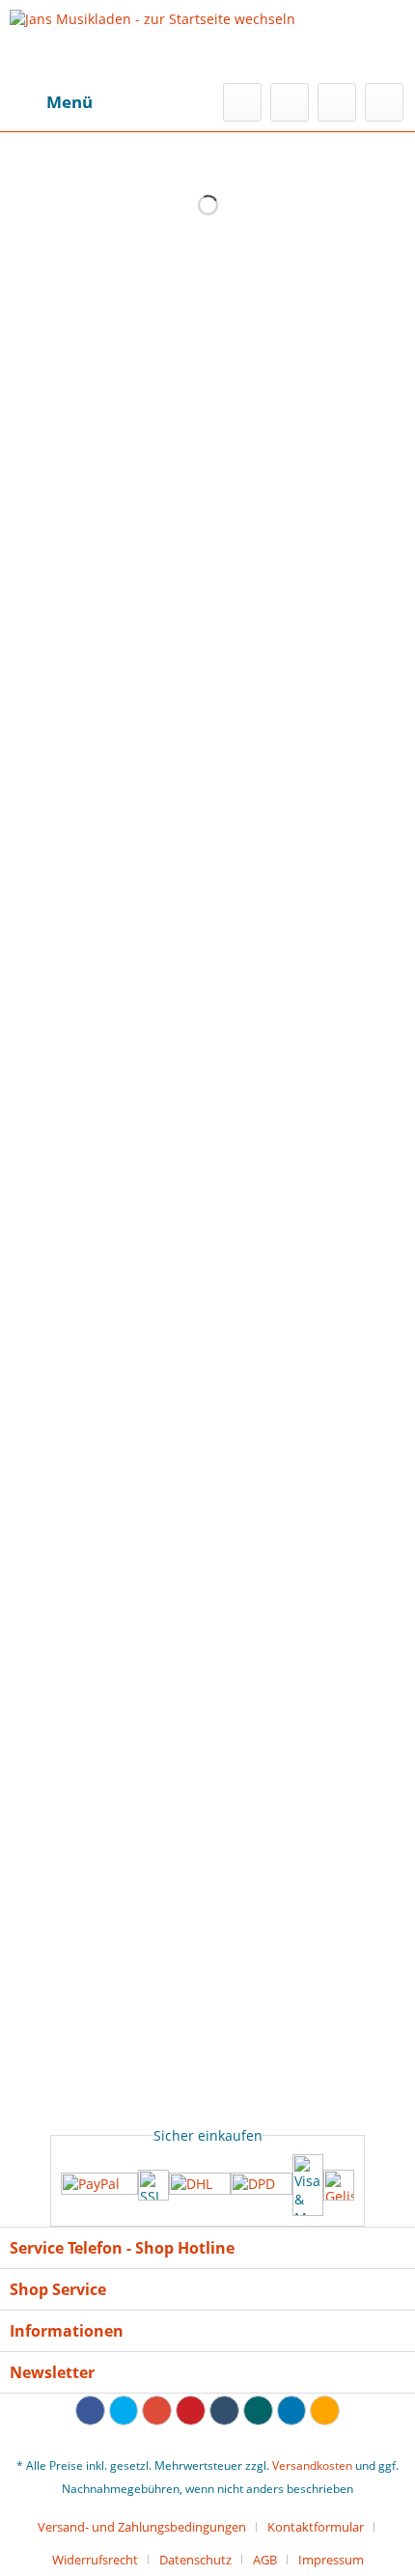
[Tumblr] (224, 2410)
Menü (69, 102)
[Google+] (157, 2410)
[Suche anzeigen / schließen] (242, 102)
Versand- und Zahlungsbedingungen (142, 2527)
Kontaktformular (316, 2527)
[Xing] (258, 2410)
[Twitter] (124, 2410)
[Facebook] (90, 2410)
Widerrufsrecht (95, 2560)
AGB (265, 2560)
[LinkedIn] (292, 2410)
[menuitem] (51, 102)
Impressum (331, 2560)
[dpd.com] (262, 2185)
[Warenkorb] (384, 102)
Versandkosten (312, 2465)
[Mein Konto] (337, 102)
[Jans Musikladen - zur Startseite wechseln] (152, 42)
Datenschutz (195, 2560)
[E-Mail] (325, 2410)
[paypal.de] (99, 2186)
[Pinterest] (191, 2410)
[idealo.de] (339, 2185)
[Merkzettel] (290, 102)
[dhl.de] (200, 2185)
